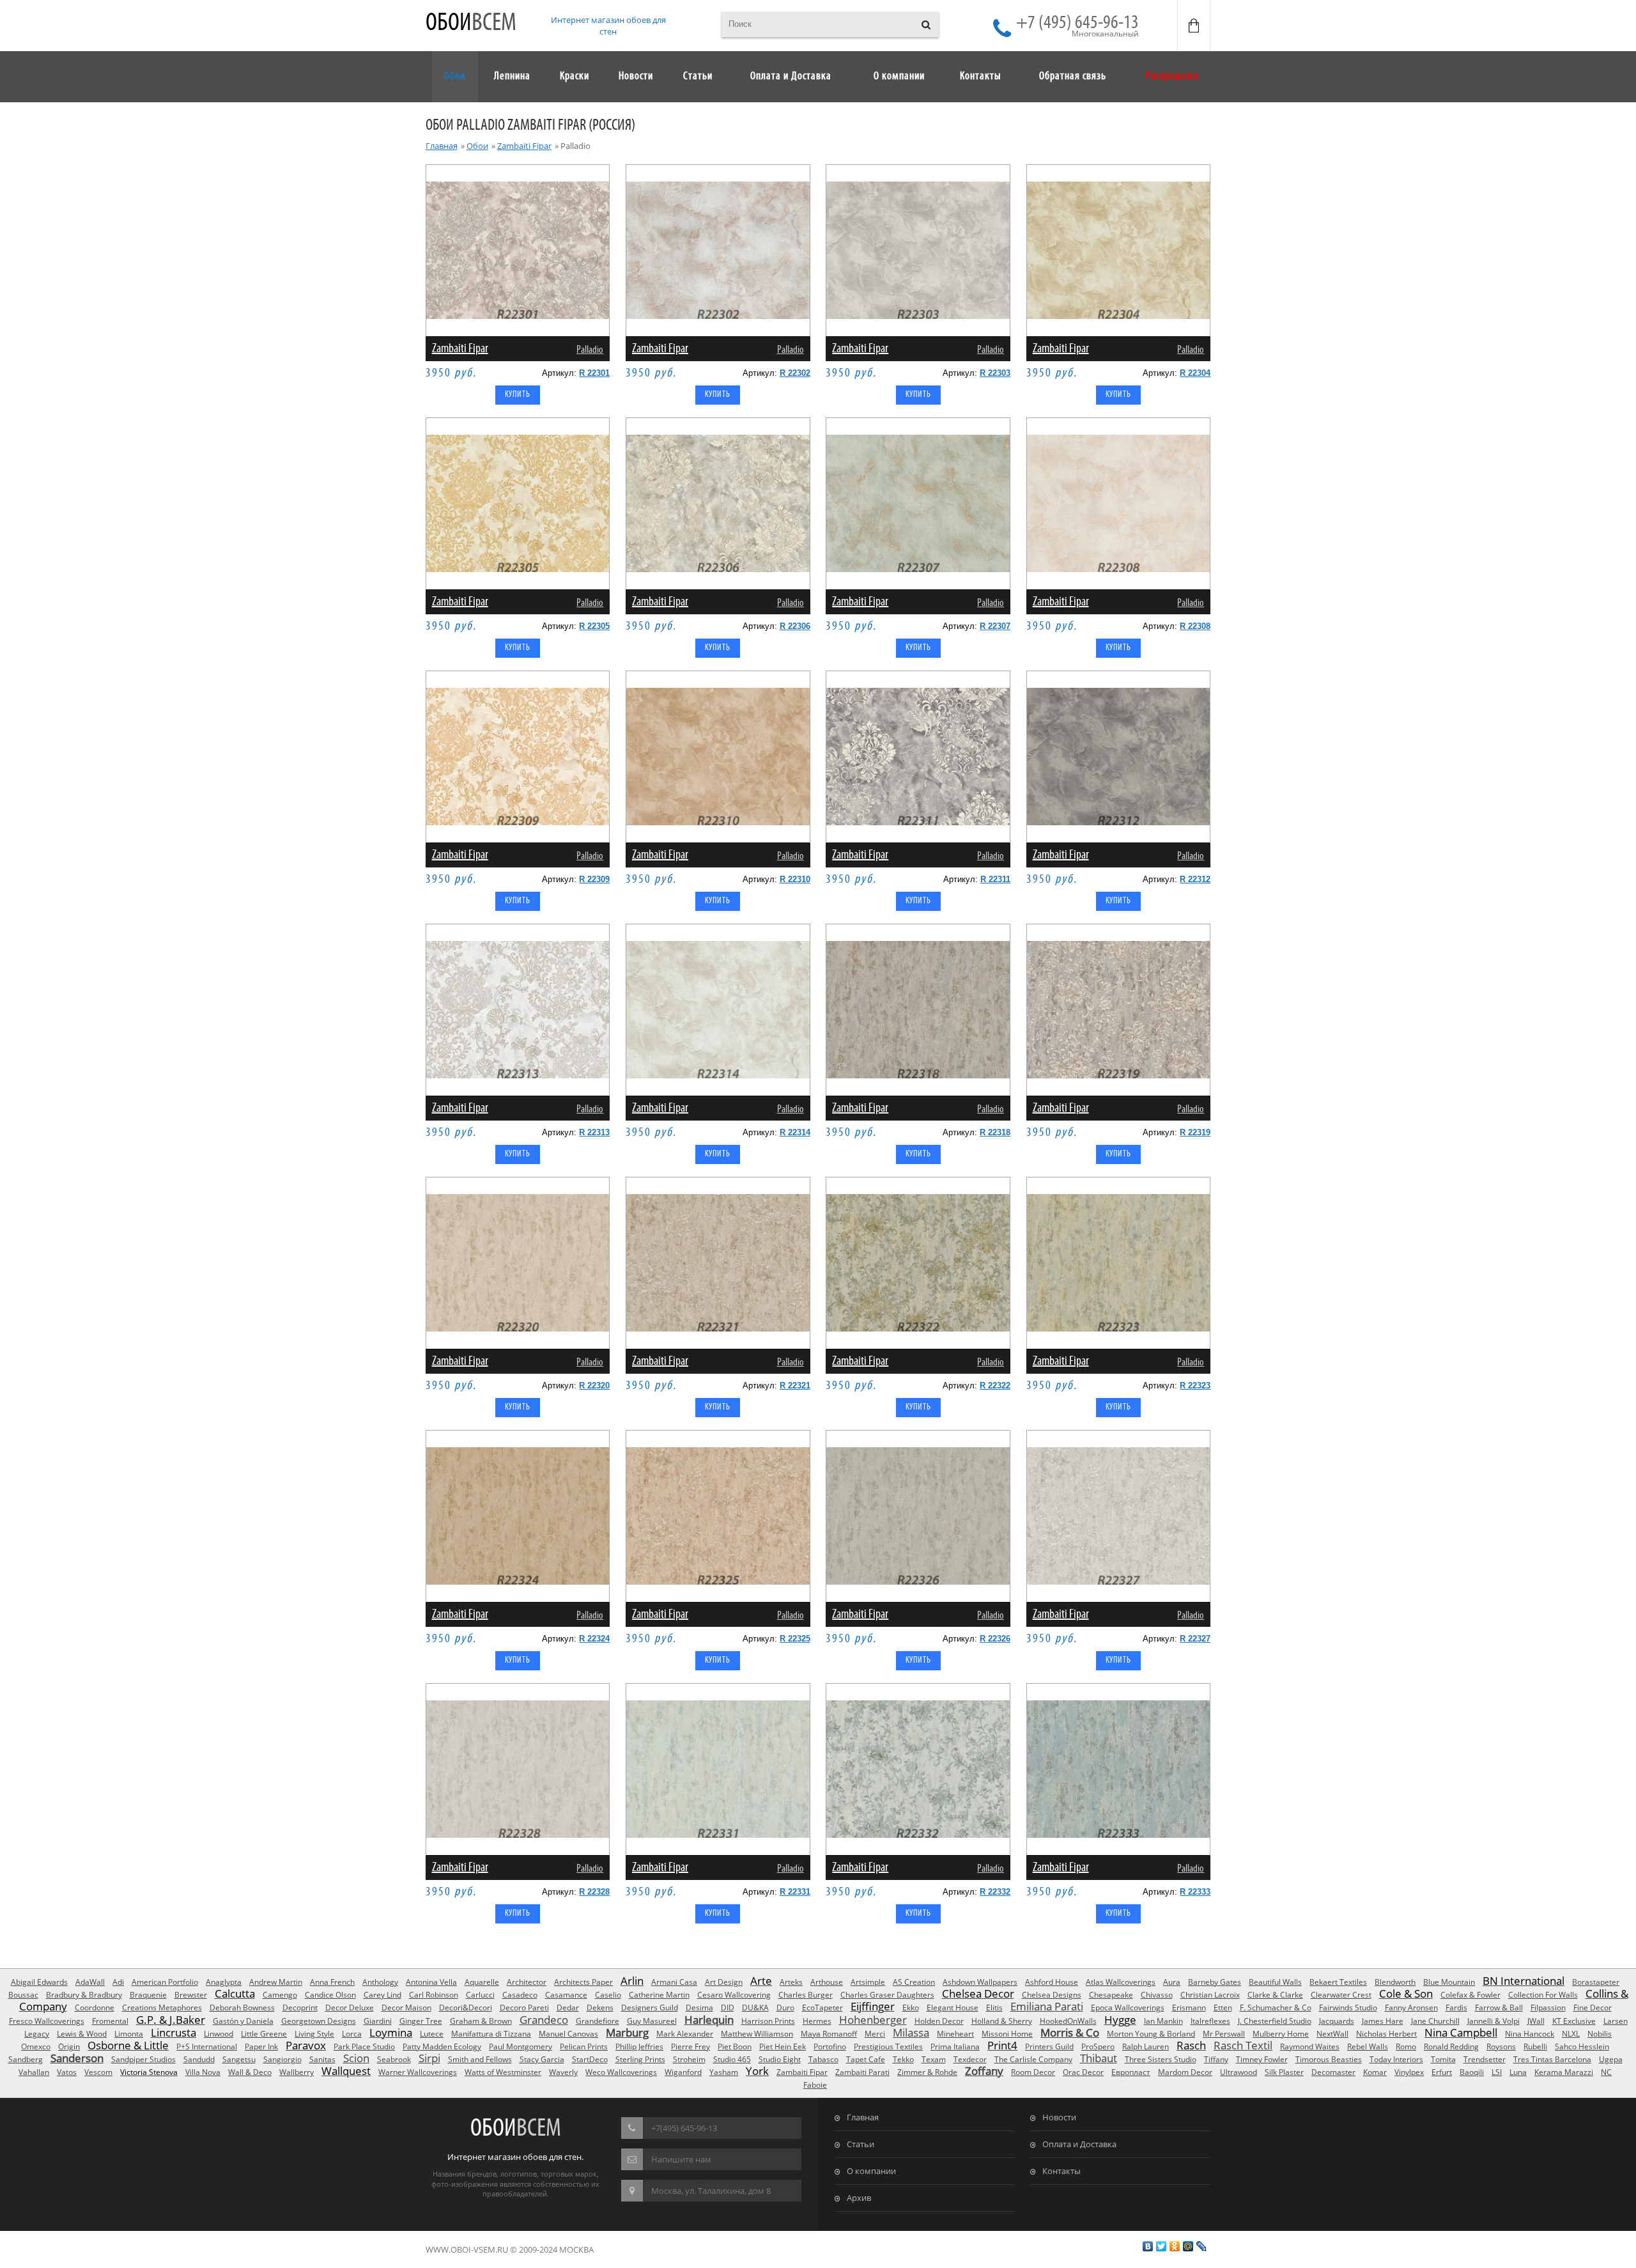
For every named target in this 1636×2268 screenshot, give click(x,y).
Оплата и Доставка (1079, 2144)
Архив (859, 2198)
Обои (471, 23)
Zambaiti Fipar (524, 146)
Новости (1059, 2117)
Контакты (1061, 2171)
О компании (871, 2171)
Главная (442, 146)
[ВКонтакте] (1148, 2246)
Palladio (590, 350)
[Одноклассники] (1175, 2246)
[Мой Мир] (1188, 2246)
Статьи (860, 2144)
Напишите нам (681, 2159)
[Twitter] (1161, 2246)
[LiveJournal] (1202, 2246)
